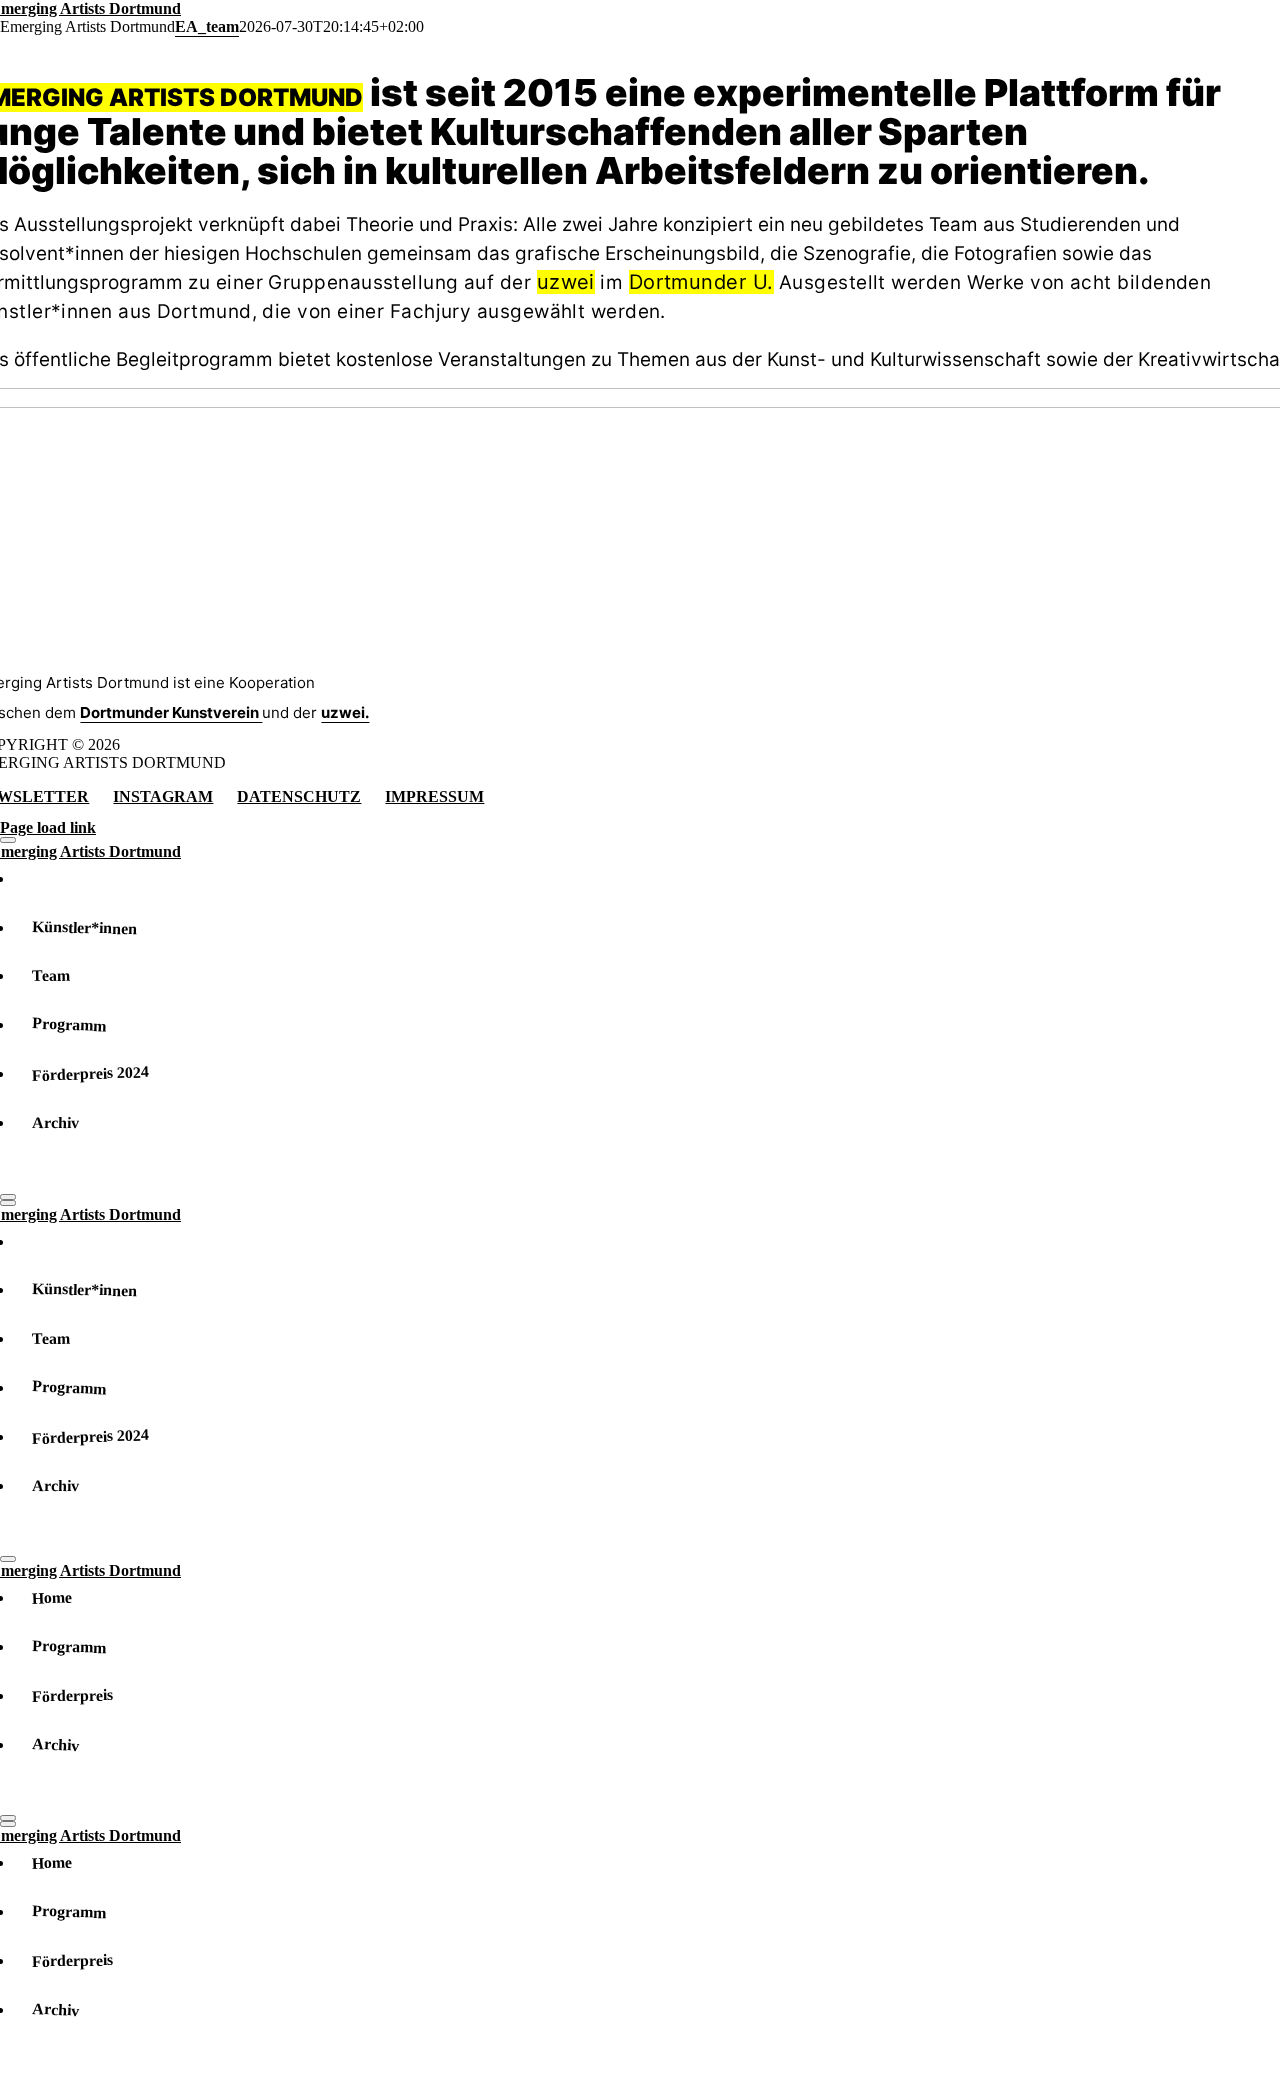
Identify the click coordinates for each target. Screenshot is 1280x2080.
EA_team (207, 26)
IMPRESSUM (434, 796)
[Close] (8, 840)
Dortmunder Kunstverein (171, 712)
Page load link (48, 827)
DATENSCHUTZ (299, 796)
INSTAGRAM (163, 796)
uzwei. (345, 712)
